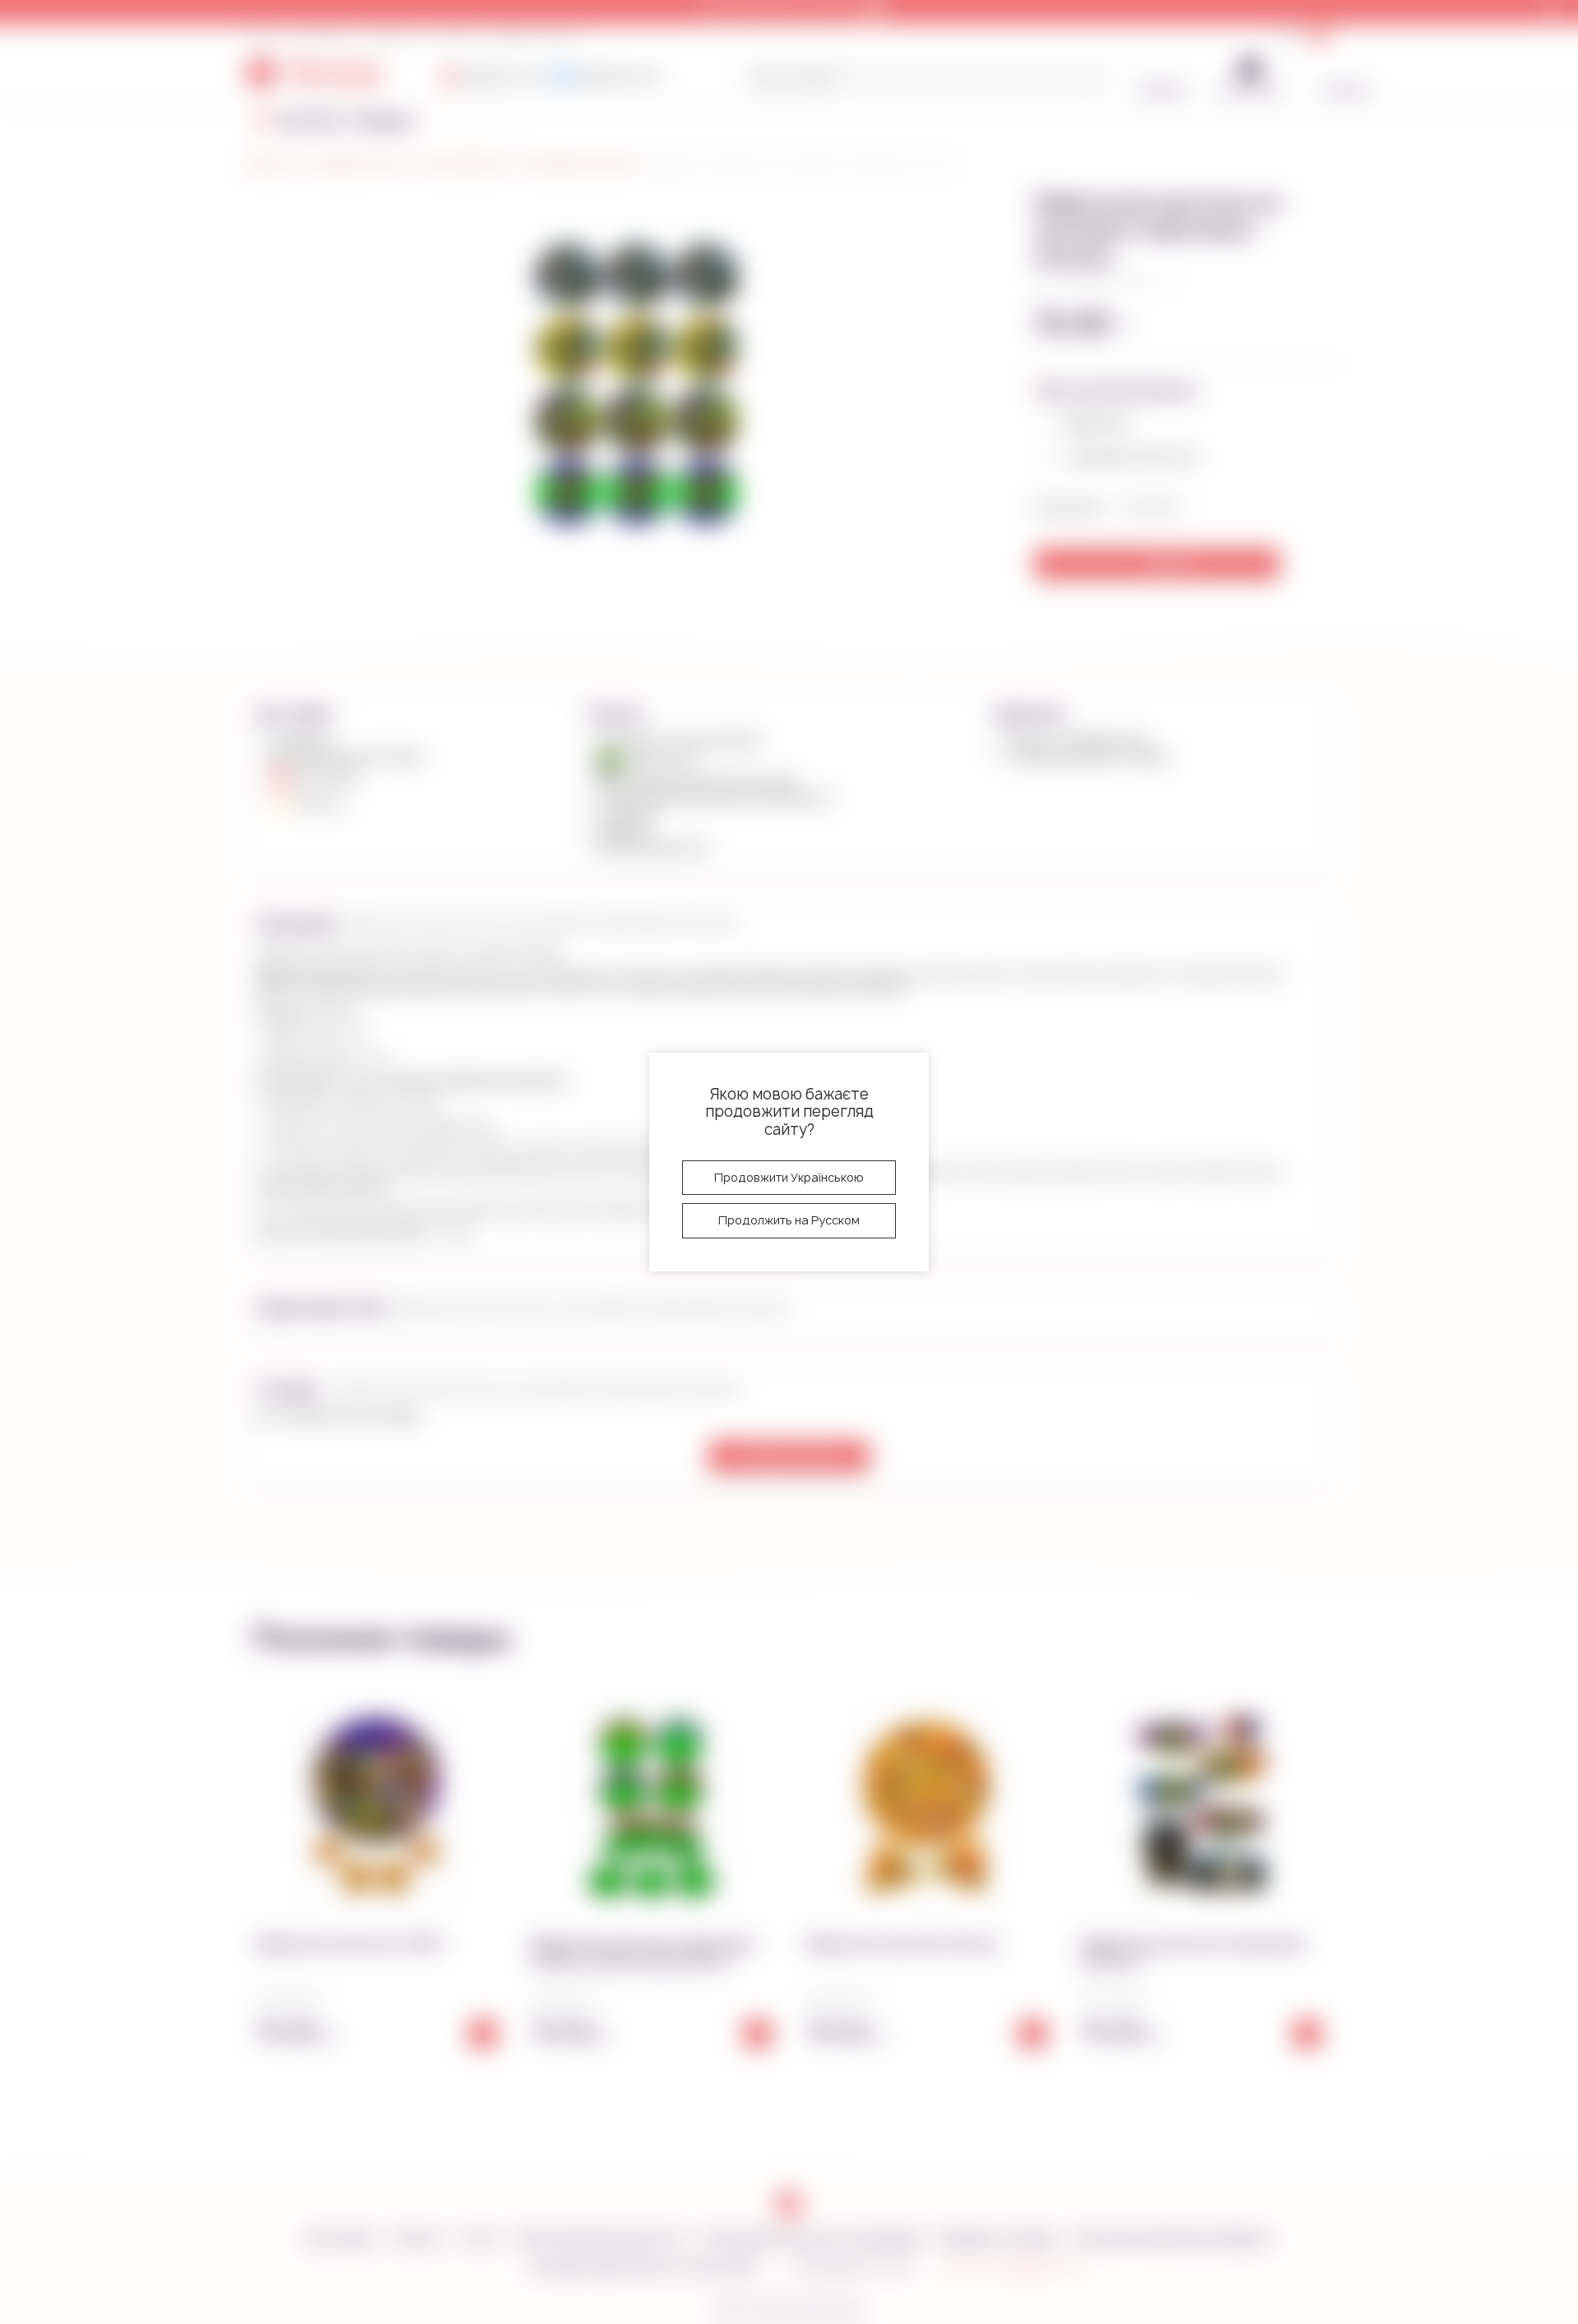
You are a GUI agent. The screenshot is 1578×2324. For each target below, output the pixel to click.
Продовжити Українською (789, 1177)
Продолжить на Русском (789, 1220)
